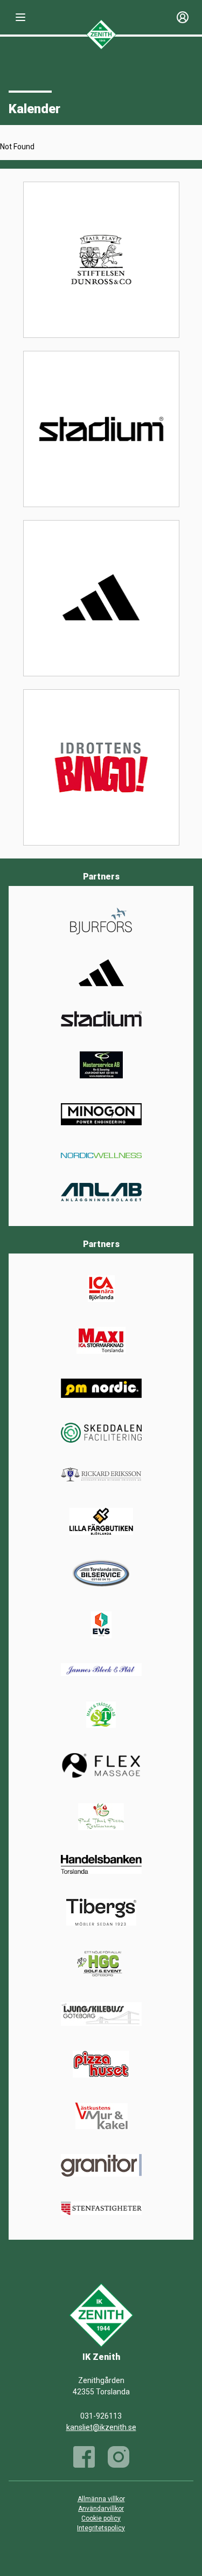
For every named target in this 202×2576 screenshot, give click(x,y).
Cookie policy (101, 2518)
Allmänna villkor (101, 2499)
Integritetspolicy (101, 2528)
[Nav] (20, 17)
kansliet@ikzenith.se (101, 2427)
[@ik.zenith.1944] (119, 2457)
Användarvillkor (101, 2509)
